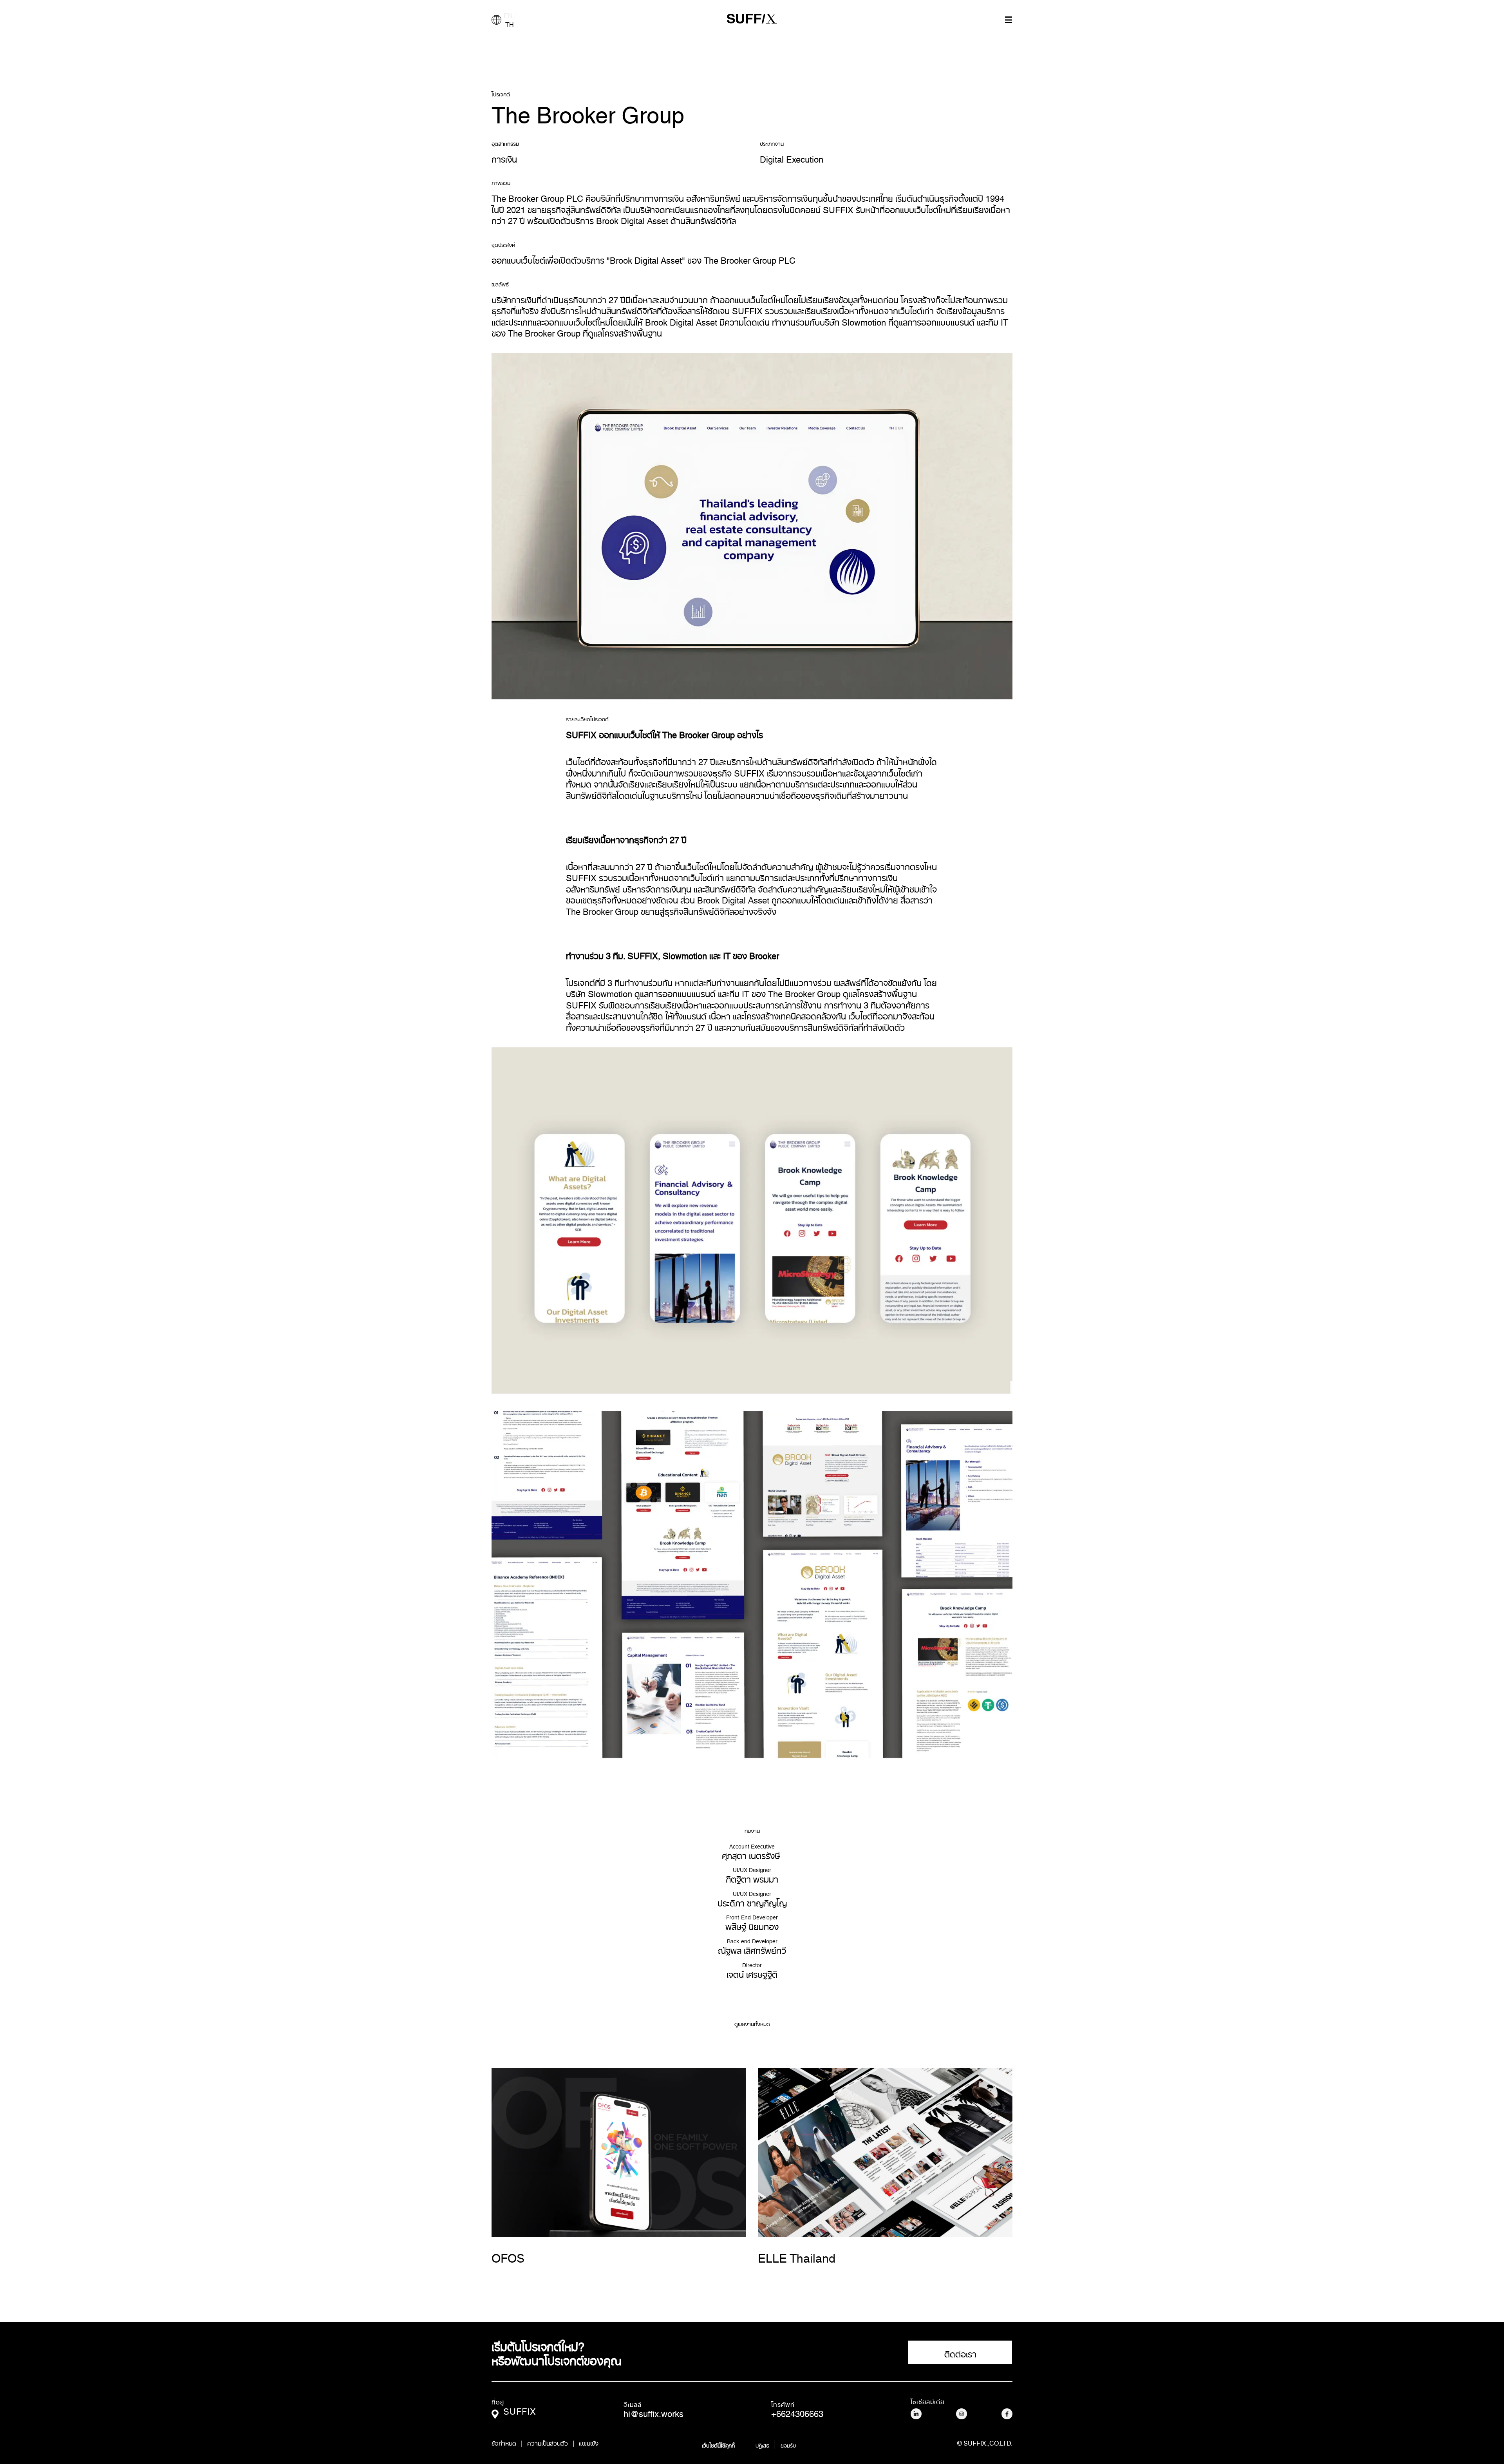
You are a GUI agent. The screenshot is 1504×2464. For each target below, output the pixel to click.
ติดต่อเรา (960, 2352)
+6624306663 (797, 2412)
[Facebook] (1007, 2414)
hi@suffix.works (653, 2412)
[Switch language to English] (496, 20)
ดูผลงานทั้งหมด (752, 2024)
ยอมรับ (788, 2444)
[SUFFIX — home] (752, 20)
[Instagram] (962, 2414)
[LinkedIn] (916, 2414)
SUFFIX (520, 2409)
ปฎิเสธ (762, 2444)
